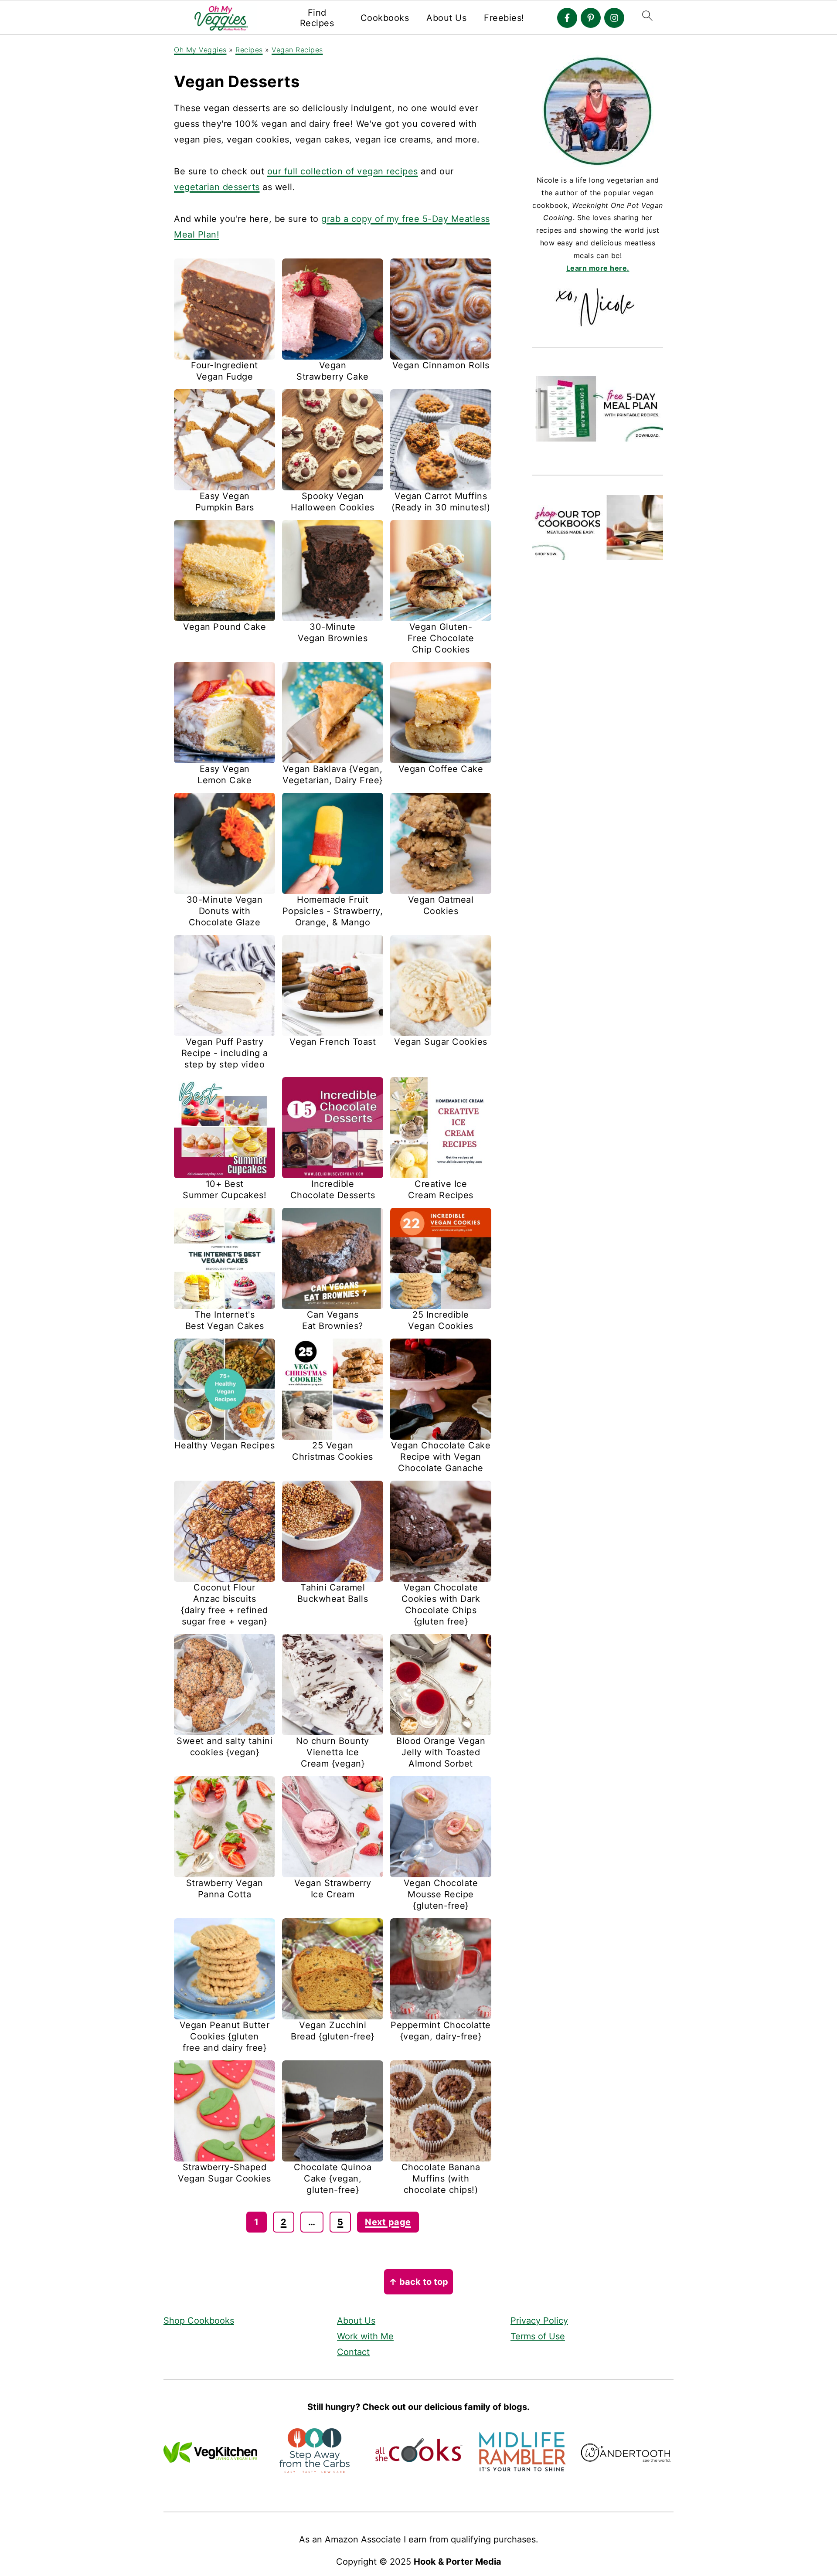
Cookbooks (385, 18)
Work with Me (365, 2336)
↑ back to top (418, 2282)
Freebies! (504, 18)
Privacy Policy (539, 2321)
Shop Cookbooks (199, 2321)
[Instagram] (614, 18)
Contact (353, 2352)
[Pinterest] (591, 18)
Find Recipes (317, 18)
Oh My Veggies (200, 50)
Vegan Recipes (297, 50)
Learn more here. (598, 268)
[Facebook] (567, 18)
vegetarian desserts (217, 187)
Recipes (249, 50)
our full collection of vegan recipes (343, 171)
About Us (446, 18)
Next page (388, 2222)
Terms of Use (538, 2336)
